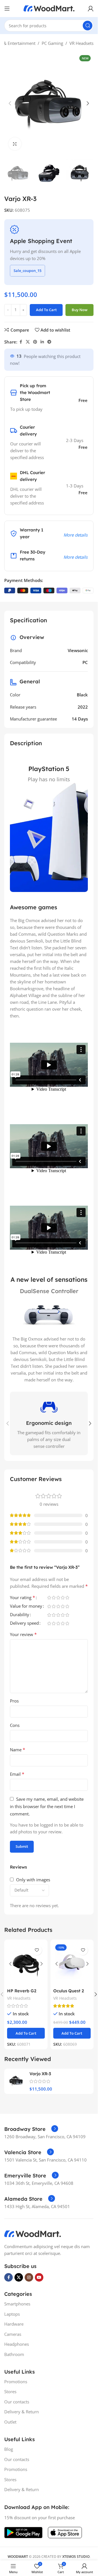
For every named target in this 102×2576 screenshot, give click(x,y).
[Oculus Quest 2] (72, 1964)
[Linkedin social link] (42, 342)
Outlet (10, 2422)
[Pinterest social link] (35, 342)
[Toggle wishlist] (37, 1950)
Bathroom (14, 2354)
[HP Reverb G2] (26, 1964)
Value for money (26, 1606)
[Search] (88, 26)
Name (18, 1750)
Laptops (12, 2314)
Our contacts (17, 2402)
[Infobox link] (31, 2129)
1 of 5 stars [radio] (49, 1598)
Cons (15, 1725)
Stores (10, 2391)
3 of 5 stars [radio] (58, 1598)
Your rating (23, 1598)
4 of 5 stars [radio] (63, 1598)
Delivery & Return (22, 2412)
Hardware (14, 2324)
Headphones (17, 2344)
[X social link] (28, 342)
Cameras (13, 2334)
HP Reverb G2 (22, 1991)
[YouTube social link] (39, 2277)
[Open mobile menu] (7, 9)
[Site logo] (49, 8)
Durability (20, 1615)
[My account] (91, 9)
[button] (10, 103)
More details (76, 535)
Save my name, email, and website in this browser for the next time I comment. (47, 1806)
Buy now (80, 310)
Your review (23, 1634)
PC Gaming (52, 43)
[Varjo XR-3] (16, 2081)
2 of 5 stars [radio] (54, 1598)
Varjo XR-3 (40, 2074)
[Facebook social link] (21, 342)
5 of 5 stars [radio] (67, 1598)
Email (17, 1774)
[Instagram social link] (29, 2277)
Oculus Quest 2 (69, 1991)
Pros (14, 1701)
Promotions (16, 2382)
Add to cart (46, 310)
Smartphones (17, 2304)
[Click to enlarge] (15, 144)
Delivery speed (24, 1623)
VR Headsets (81, 43)
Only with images (33, 1880)
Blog (9, 2449)
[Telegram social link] (49, 342)
